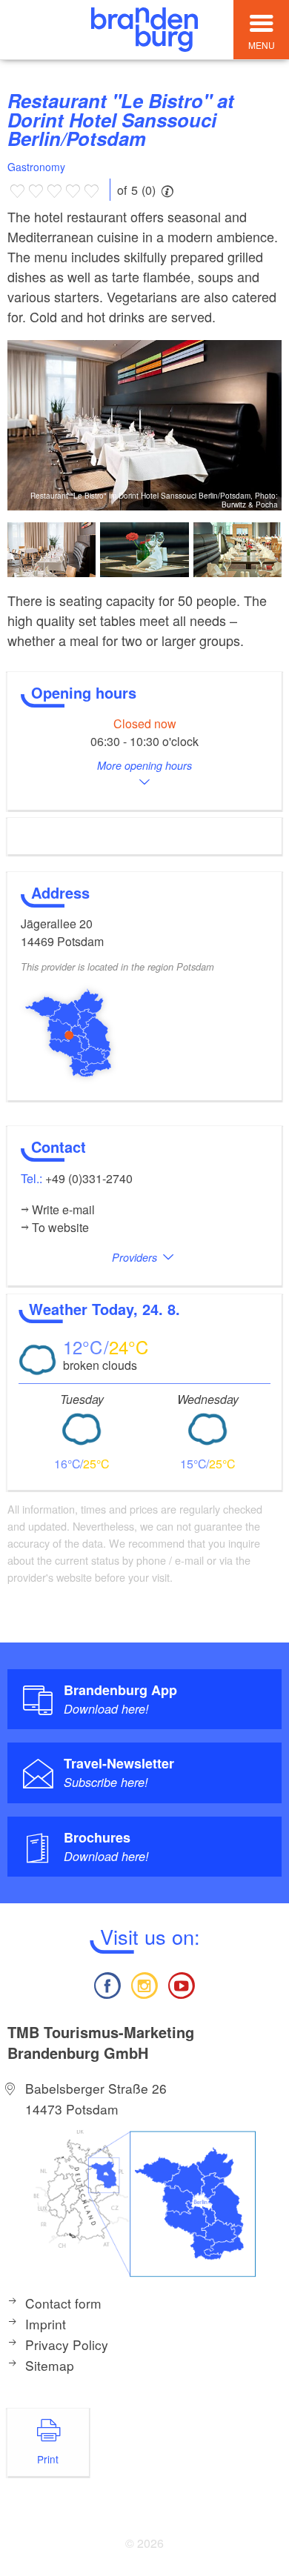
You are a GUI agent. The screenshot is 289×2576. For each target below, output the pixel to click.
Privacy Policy (67, 2344)
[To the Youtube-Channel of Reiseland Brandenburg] (182, 1984)
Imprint (46, 2324)
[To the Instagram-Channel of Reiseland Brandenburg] (144, 1984)
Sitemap (50, 2365)
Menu (262, 45)
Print (48, 2459)
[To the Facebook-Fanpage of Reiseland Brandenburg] (107, 1984)
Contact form (63, 2303)
